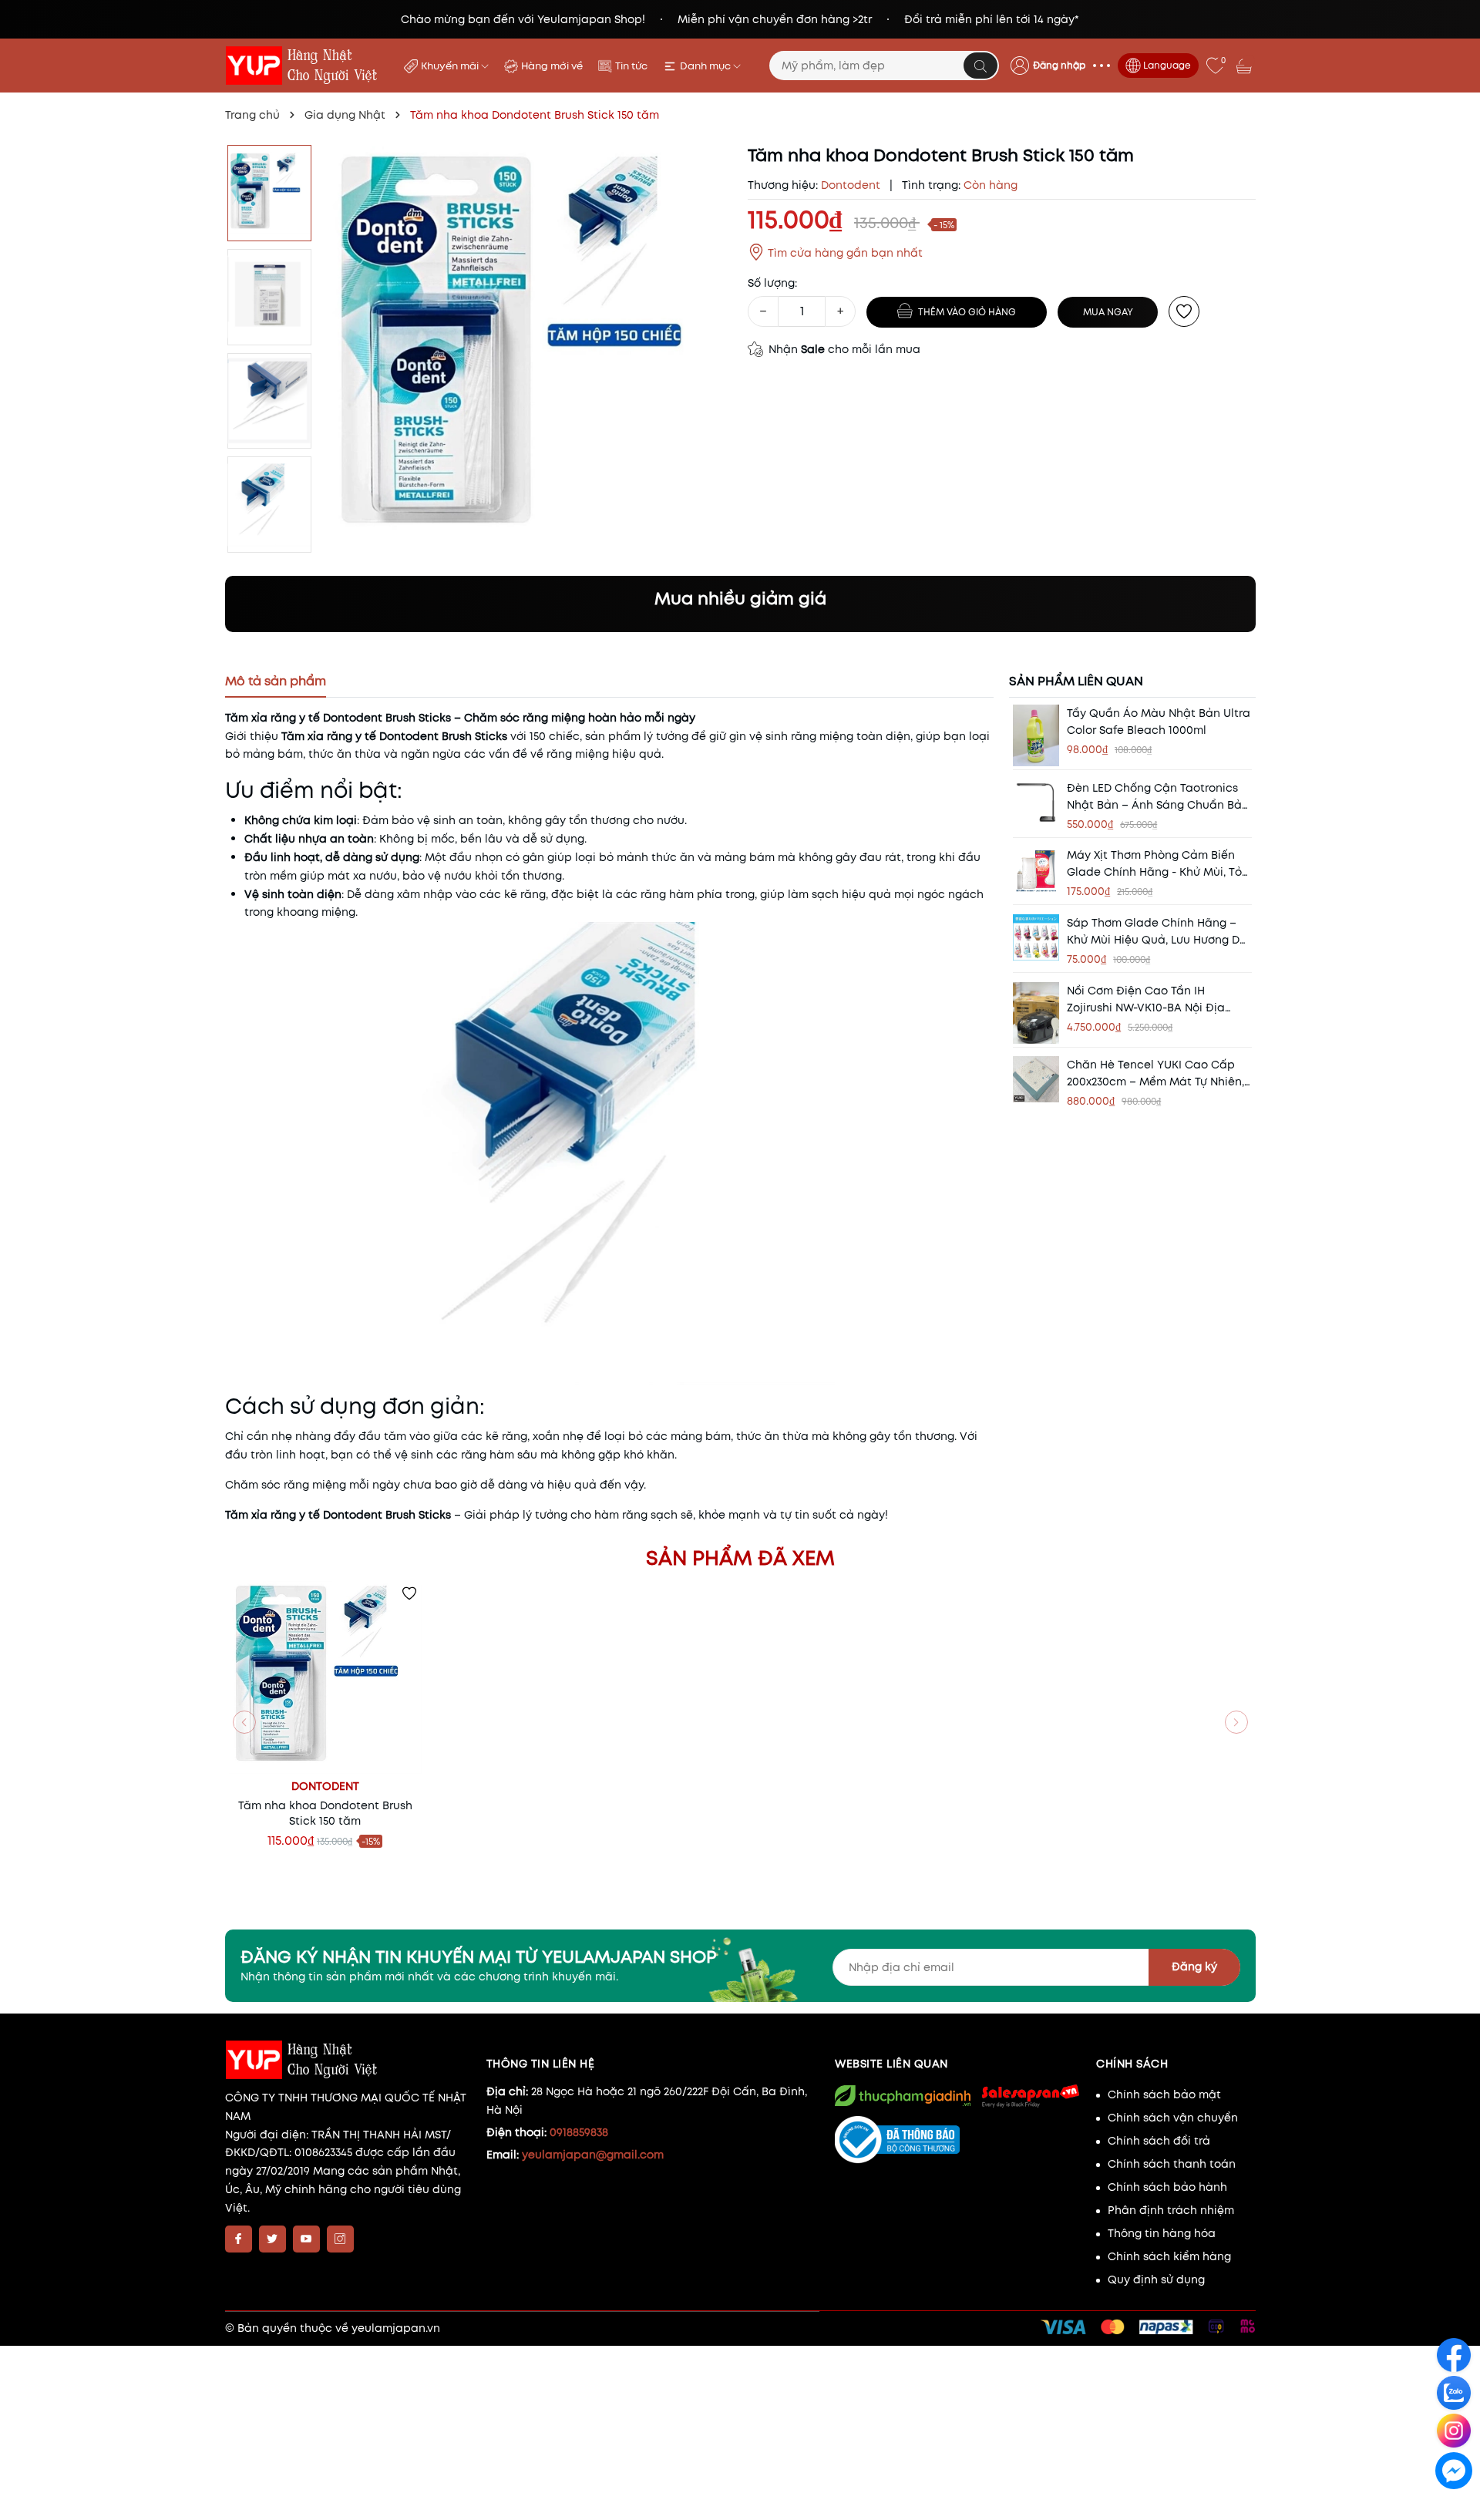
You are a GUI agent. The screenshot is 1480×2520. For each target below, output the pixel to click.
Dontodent (325, 1786)
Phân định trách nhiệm (1171, 2210)
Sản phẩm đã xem (740, 1558)
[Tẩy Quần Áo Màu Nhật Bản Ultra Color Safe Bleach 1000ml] (1036, 735)
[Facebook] (239, 2239)
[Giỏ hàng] (1246, 66)
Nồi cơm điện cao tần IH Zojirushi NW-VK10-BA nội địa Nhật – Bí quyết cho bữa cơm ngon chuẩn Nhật (1150, 999)
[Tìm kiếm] (980, 66)
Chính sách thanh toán (1172, 2164)
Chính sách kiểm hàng (1169, 2256)
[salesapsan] (1029, 2095)
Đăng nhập (1059, 65)
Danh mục (706, 66)
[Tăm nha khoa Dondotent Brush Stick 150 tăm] (325, 1677)
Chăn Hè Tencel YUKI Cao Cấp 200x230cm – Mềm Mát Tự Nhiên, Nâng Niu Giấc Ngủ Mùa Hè (1155, 1073)
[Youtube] (306, 2239)
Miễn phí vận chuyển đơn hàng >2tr (775, 19)
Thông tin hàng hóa (1162, 2233)
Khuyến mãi (451, 66)
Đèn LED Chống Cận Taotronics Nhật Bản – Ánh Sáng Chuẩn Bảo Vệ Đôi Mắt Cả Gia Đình (1158, 796)
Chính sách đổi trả (1159, 2141)
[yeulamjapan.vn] (304, 66)
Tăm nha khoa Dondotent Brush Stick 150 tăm (325, 1813)
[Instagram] (340, 2239)
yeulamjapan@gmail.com (593, 2155)
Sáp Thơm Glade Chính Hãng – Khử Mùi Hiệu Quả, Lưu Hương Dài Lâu (1159, 932)
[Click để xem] (529, 349)
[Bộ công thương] (958, 2140)
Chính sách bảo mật (1164, 2094)
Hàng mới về (552, 66)
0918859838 (579, 2132)
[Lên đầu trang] (1455, 2506)
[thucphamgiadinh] (903, 2095)
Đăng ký (1194, 1967)
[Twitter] (272, 2239)
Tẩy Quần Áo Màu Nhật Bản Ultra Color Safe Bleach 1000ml (1159, 722)
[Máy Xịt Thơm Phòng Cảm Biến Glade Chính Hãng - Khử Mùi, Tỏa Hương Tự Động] (1036, 870)
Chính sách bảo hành (1167, 2187)
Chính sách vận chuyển (1173, 2118)
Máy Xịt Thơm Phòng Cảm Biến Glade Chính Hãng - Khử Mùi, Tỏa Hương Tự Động (1158, 864)
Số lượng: (772, 283)
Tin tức (631, 66)
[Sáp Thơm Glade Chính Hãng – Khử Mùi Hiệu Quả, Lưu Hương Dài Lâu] (1036, 937)
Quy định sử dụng (1156, 2279)
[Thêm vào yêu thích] (1184, 311)
